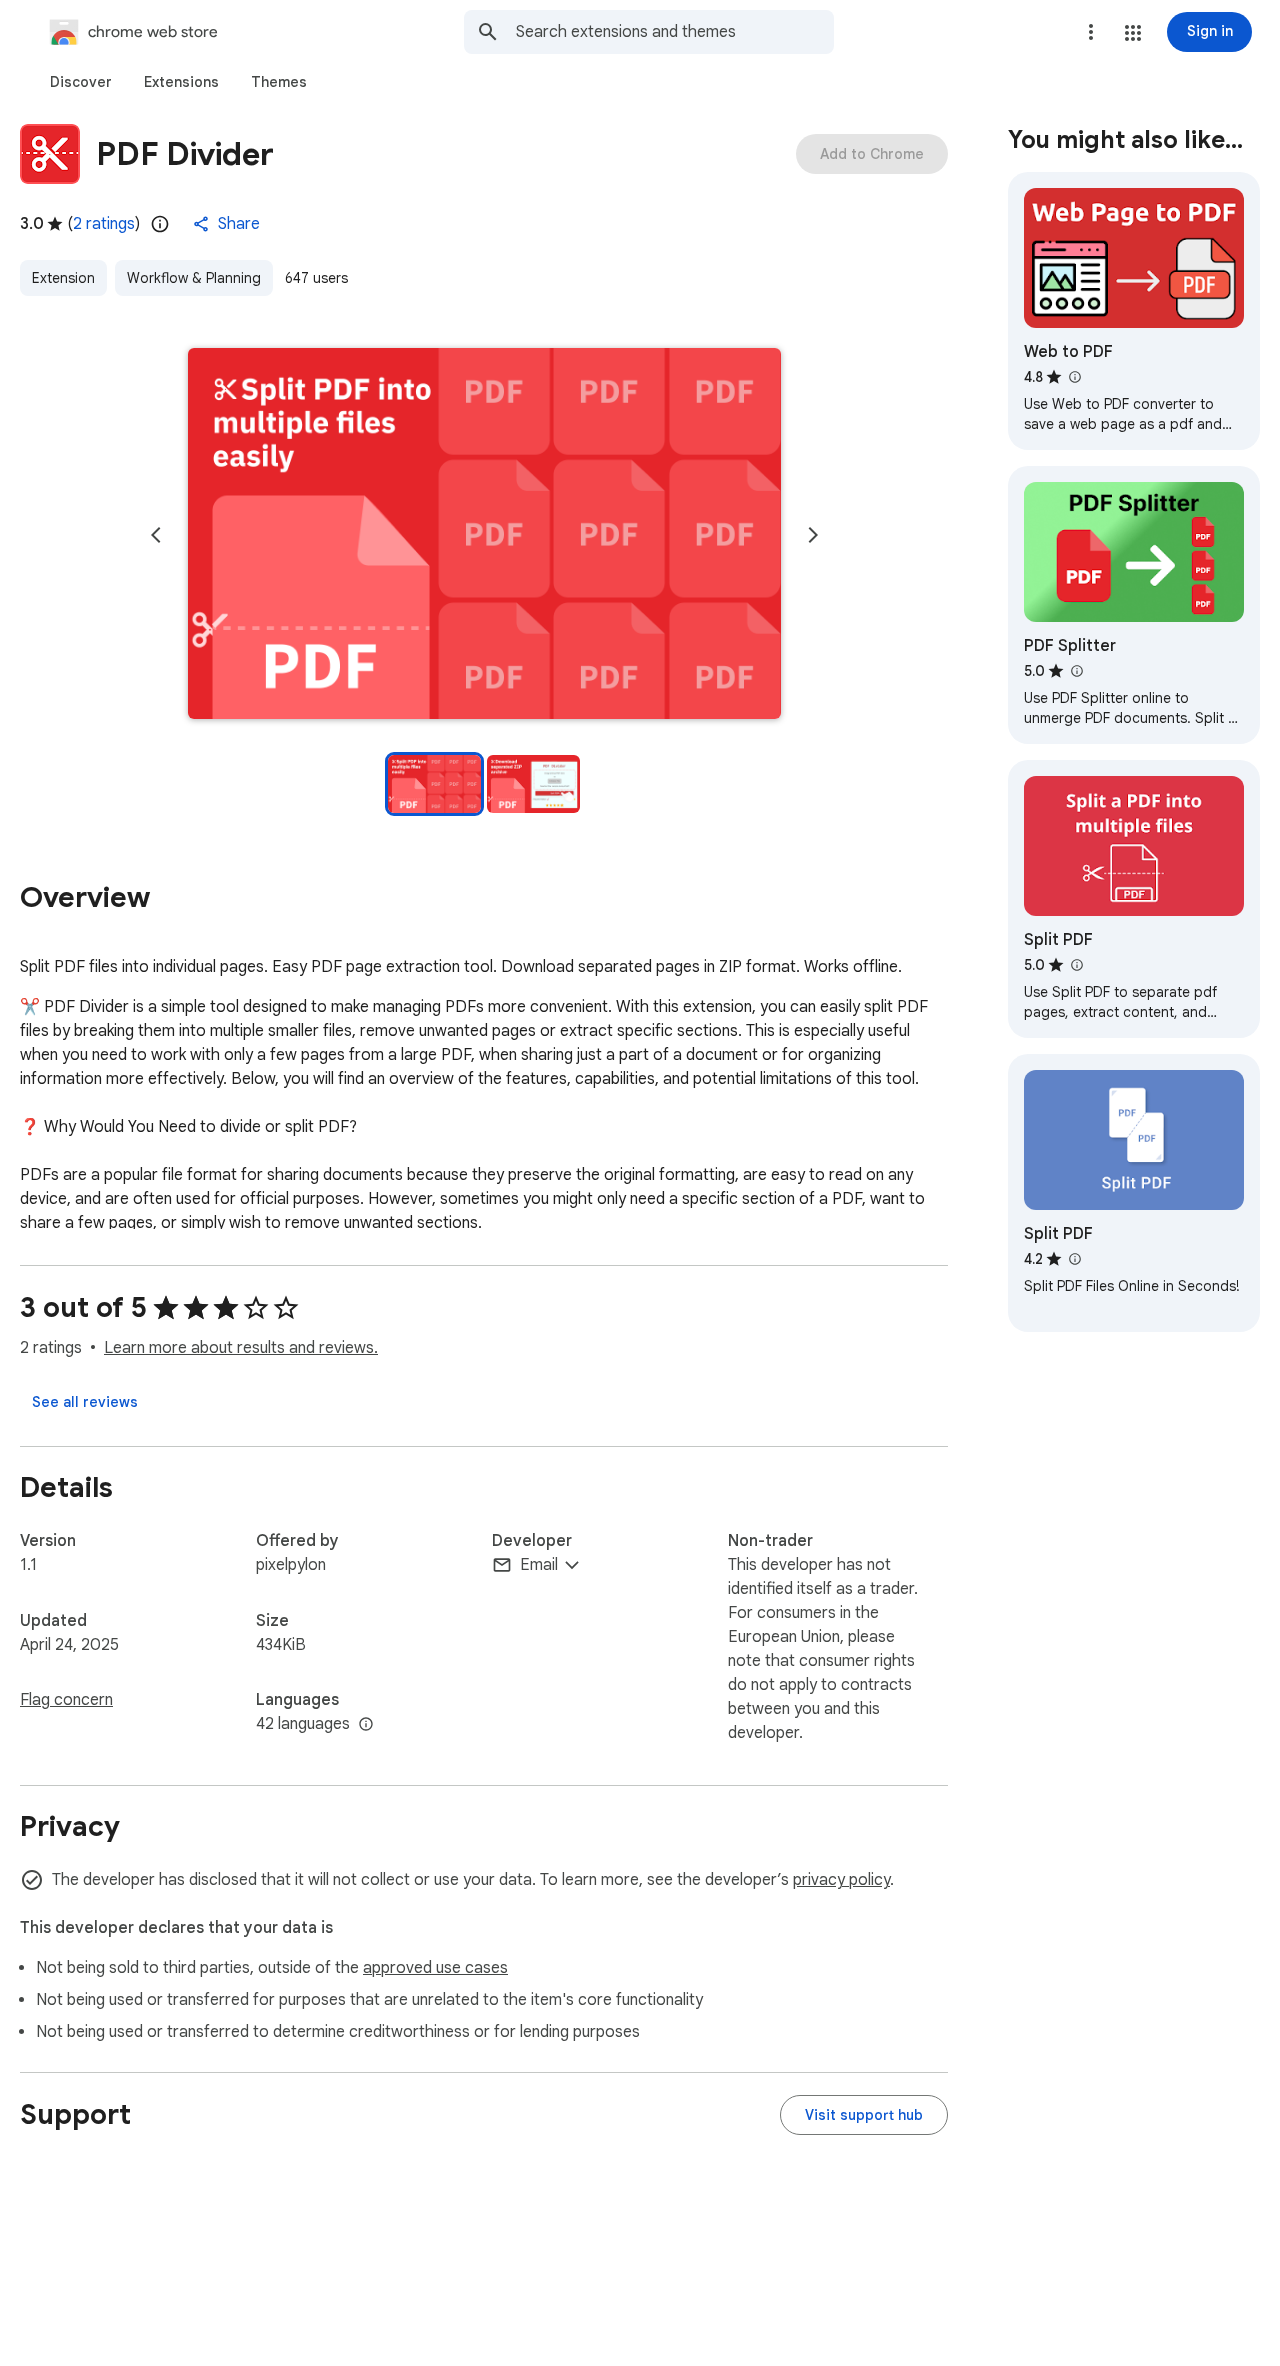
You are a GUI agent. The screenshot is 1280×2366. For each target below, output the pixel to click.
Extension (63, 278)
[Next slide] (813, 535)
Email (539, 1565)
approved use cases (435, 1968)
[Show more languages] (366, 1725)
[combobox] (675, 32)
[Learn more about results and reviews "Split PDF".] (1076, 965)
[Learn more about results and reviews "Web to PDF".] (1074, 377)
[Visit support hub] (864, 2115)
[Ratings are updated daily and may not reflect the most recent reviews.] (160, 224)
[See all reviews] (85, 1402)
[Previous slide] (156, 535)
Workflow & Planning (194, 278)
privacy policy (841, 1880)
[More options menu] (1091, 32)
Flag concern (66, 1700)
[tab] (81, 82)
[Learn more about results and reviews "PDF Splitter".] (1076, 671)
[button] (1133, 33)
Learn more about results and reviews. (241, 1348)
